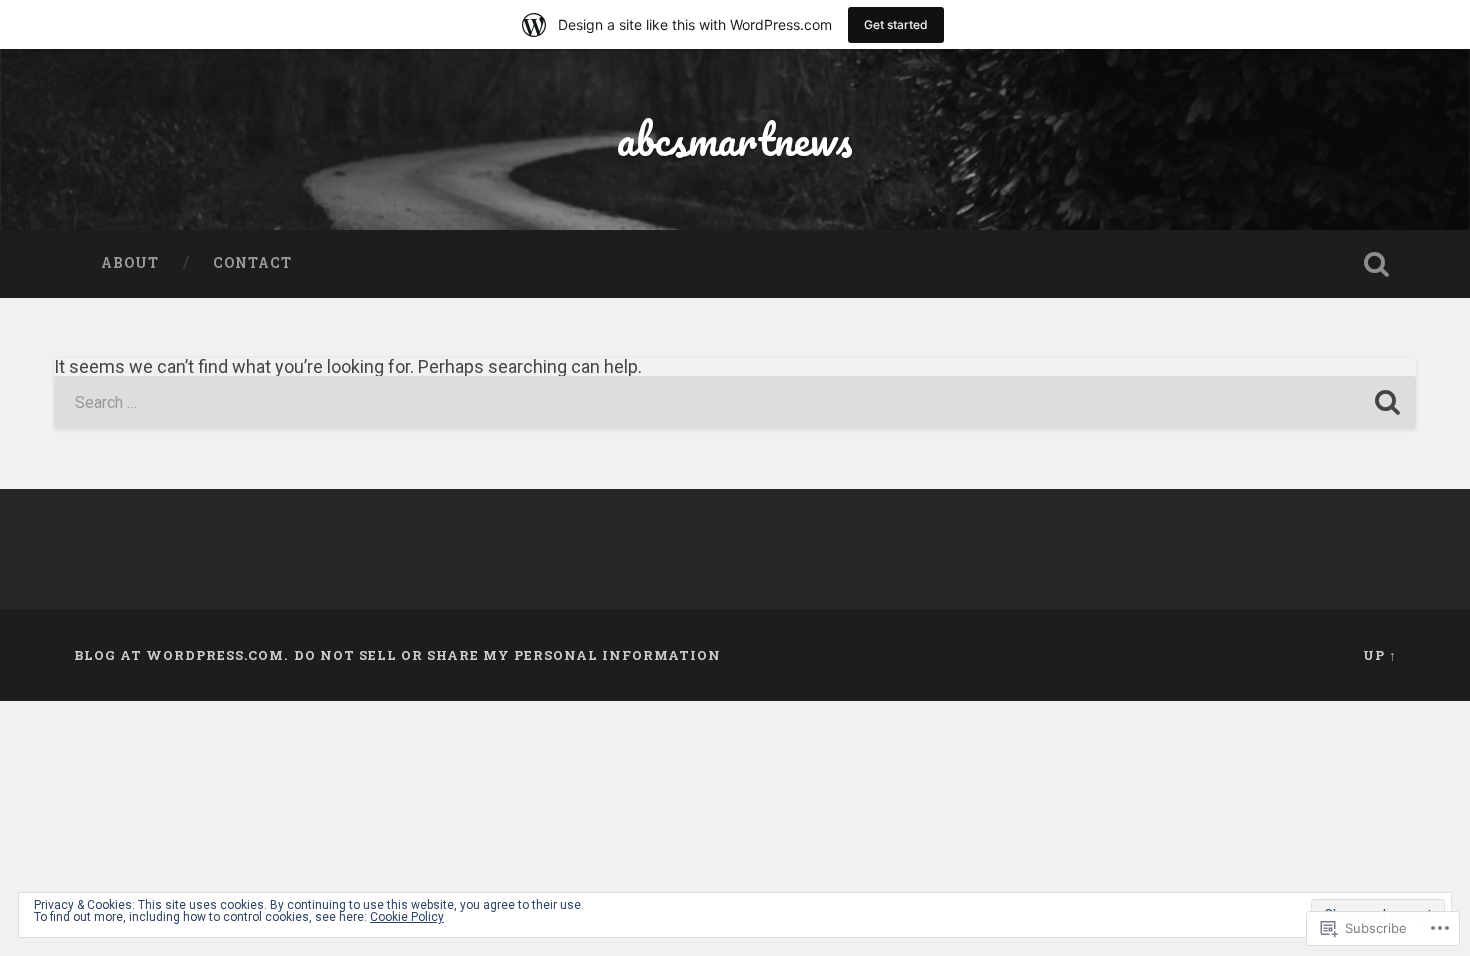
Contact (252, 263)
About (130, 263)
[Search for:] (734, 402)
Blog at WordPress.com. (181, 655)
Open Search (1377, 264)
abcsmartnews (735, 138)
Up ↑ (1380, 655)
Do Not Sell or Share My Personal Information (507, 655)
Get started (896, 24)
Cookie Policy (407, 917)
